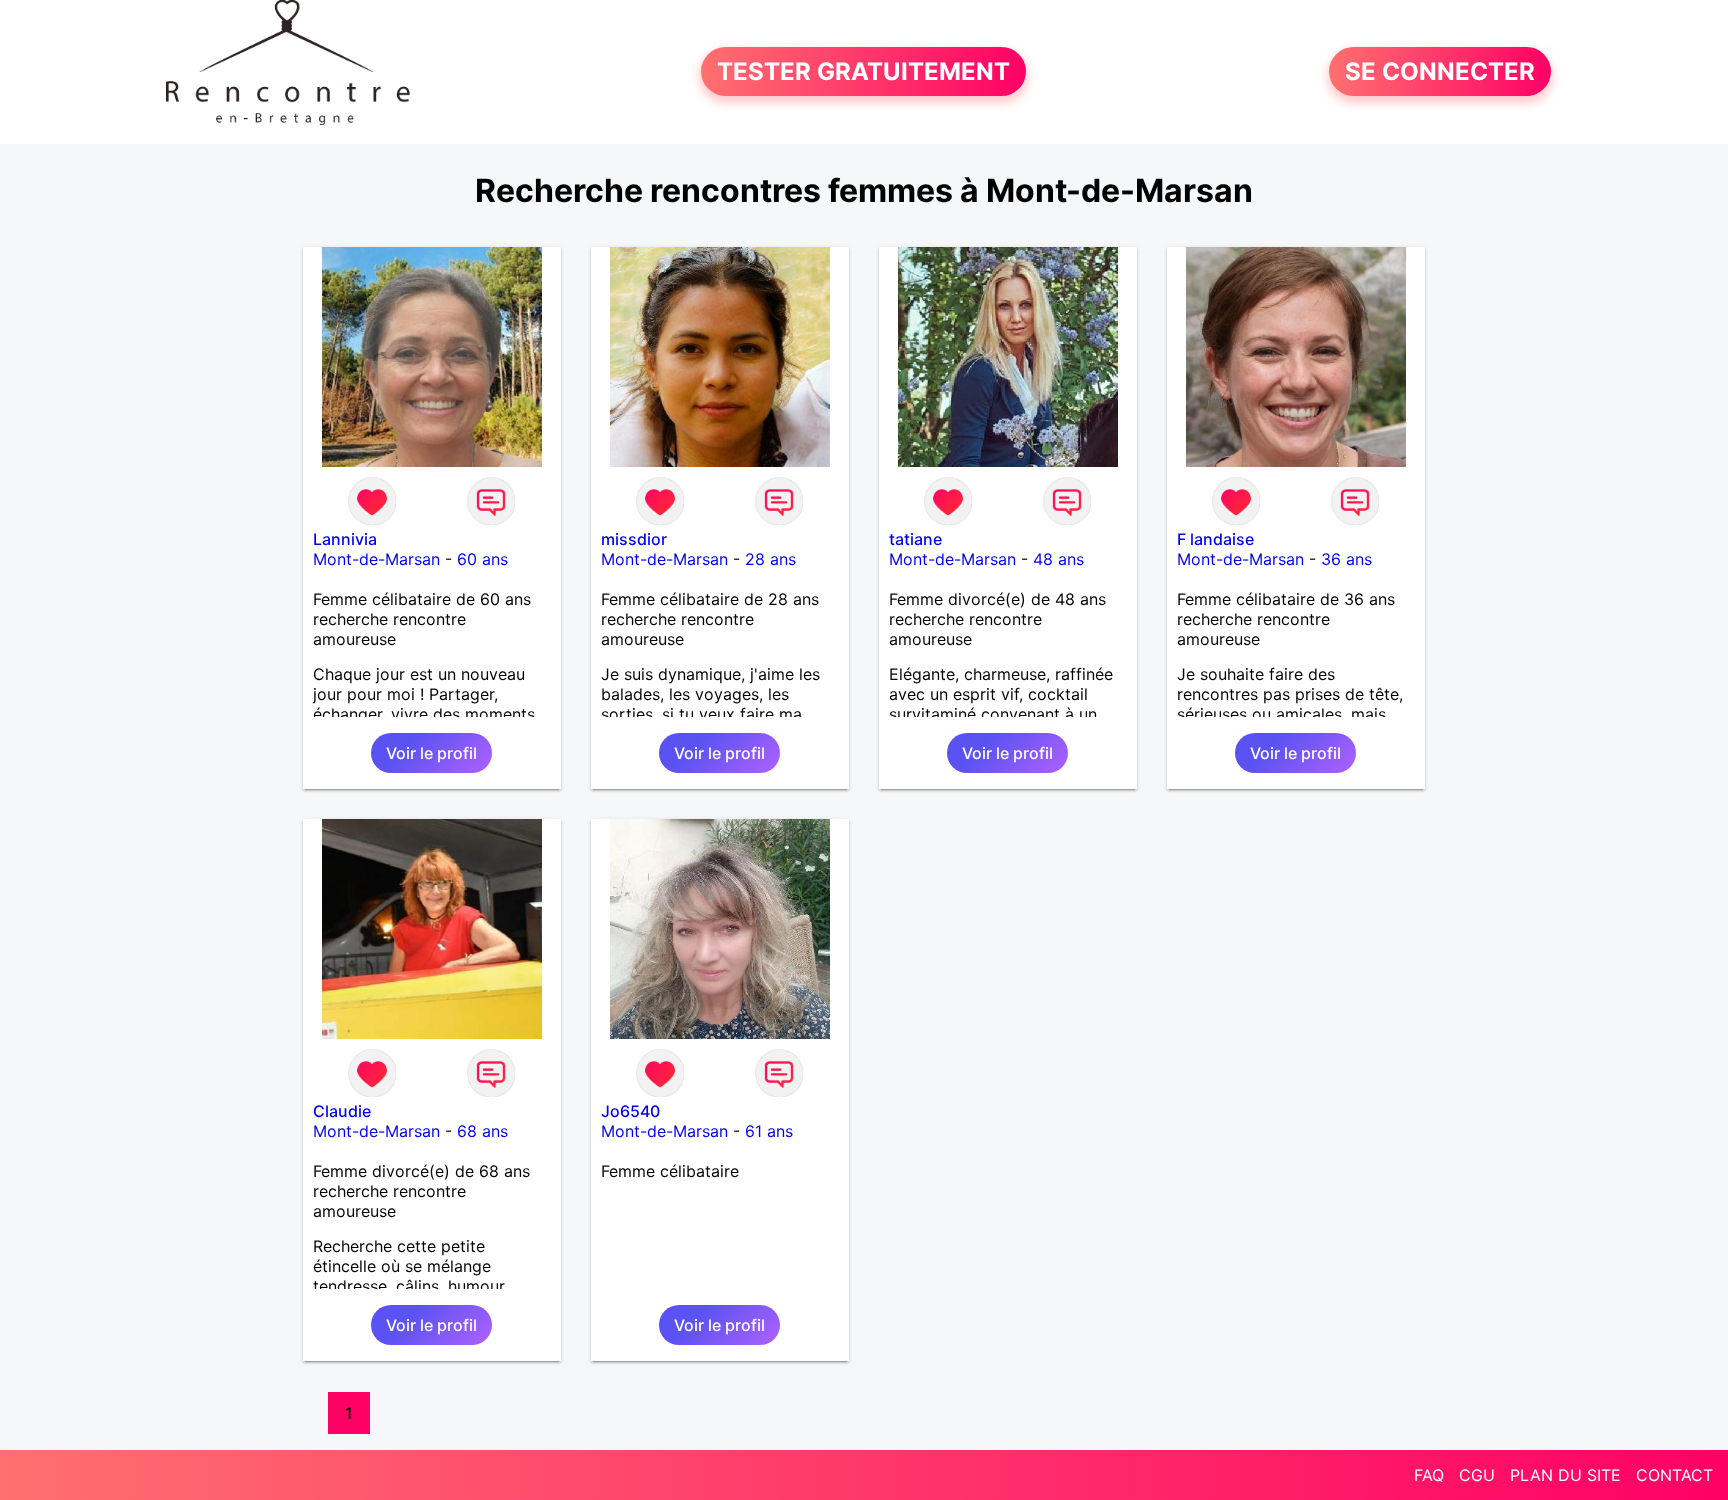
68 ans (482, 1131)
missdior (634, 539)
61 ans (769, 1131)
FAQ (1429, 1475)
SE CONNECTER (1440, 71)
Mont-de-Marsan (376, 559)
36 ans (1346, 559)
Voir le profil (431, 753)
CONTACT (1674, 1475)
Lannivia (345, 539)
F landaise (1215, 539)
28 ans (770, 559)
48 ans (1058, 559)
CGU (1477, 1475)
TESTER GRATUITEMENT (863, 71)
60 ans (482, 559)
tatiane (915, 539)
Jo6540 (630, 1111)
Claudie (342, 1111)
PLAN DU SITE (1565, 1475)
